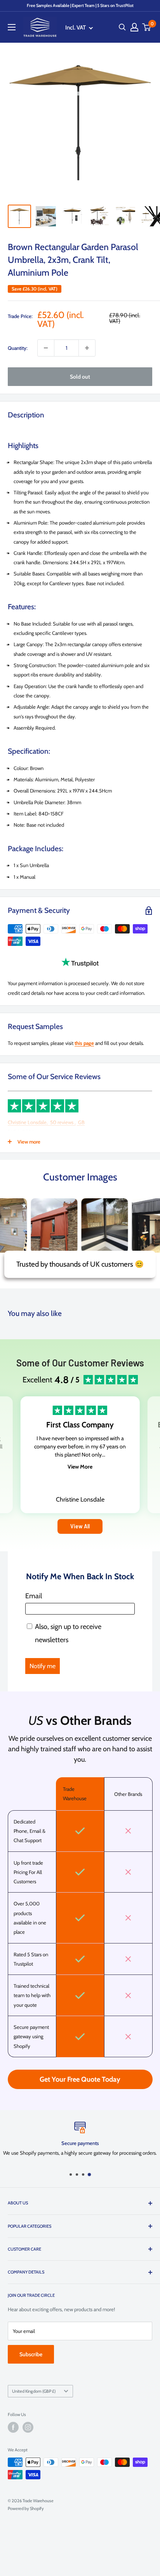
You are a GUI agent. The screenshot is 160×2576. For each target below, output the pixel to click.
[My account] (134, 27)
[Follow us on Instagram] (28, 2427)
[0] (147, 27)
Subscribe (31, 2354)
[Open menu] (12, 27)
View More (80, 1467)
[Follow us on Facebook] (13, 2427)
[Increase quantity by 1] (87, 348)
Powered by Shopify (26, 2508)
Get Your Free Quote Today (80, 2079)
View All (80, 1526)
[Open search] (122, 27)
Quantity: (18, 348)
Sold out (80, 377)
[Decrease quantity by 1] (46, 348)
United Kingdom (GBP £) (34, 2391)
